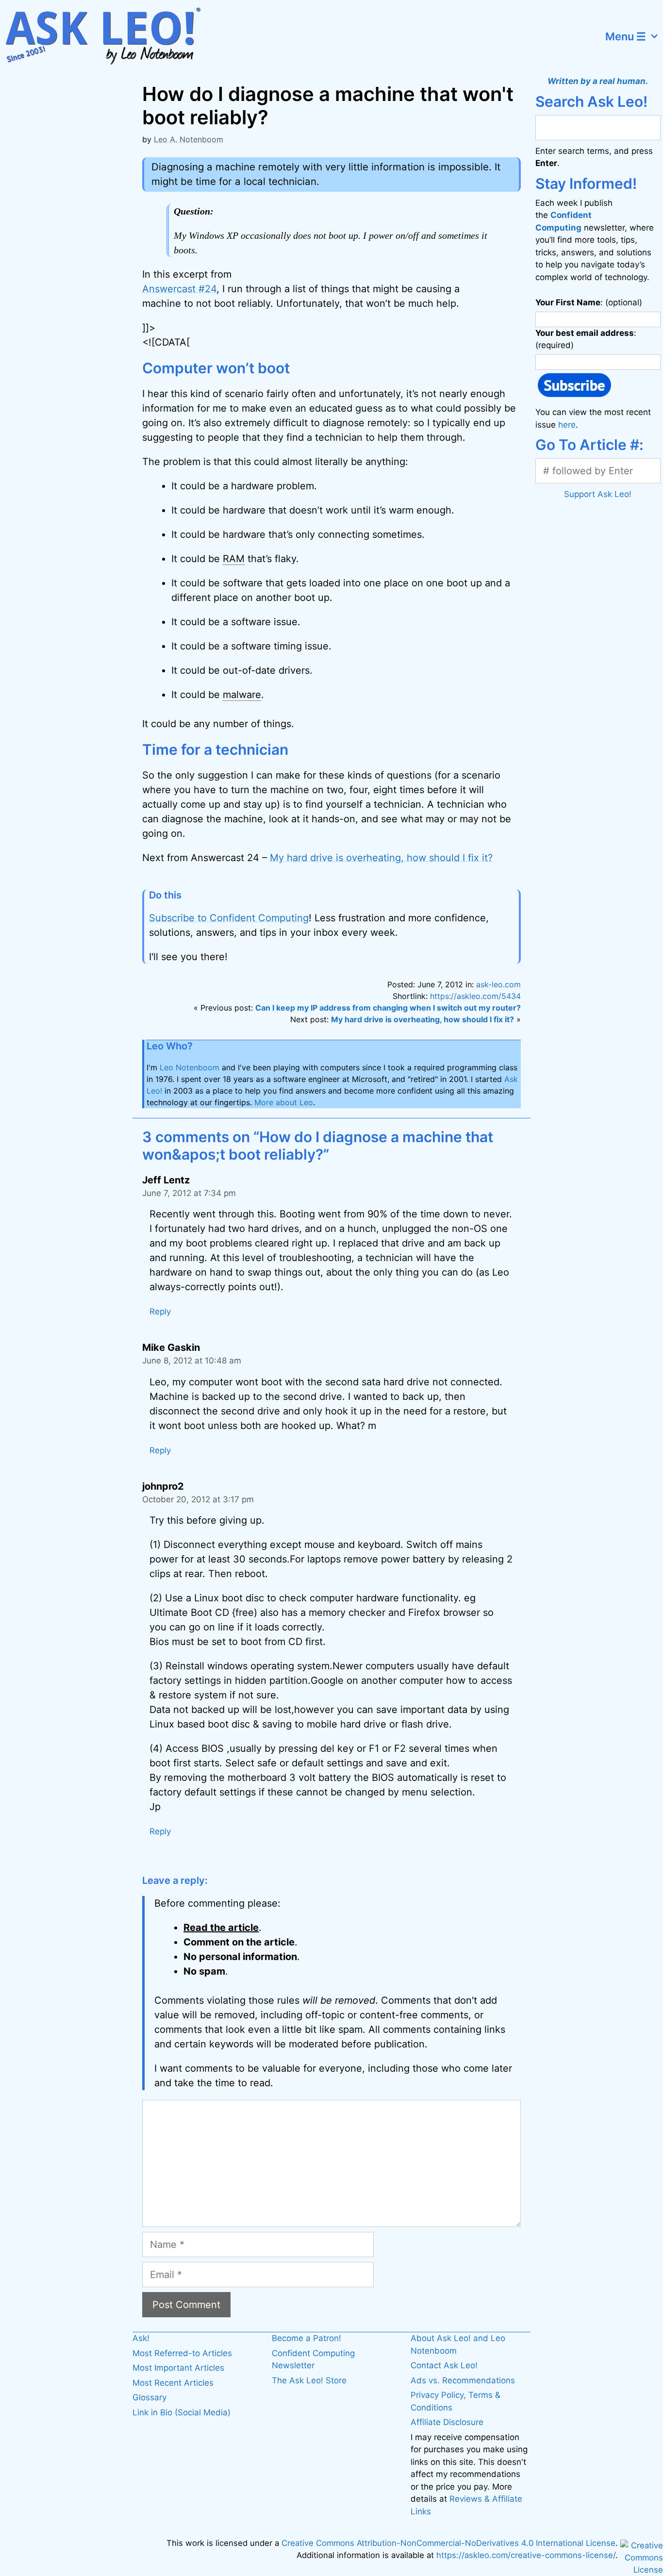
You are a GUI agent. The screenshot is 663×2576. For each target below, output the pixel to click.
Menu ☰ (626, 36)
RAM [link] (234, 559)
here (567, 425)
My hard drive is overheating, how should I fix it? (381, 858)
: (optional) (589, 302)
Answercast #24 (179, 289)
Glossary (149, 2397)
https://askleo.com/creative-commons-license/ (526, 2555)
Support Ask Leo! (598, 494)
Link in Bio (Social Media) (182, 2412)
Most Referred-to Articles (182, 2353)
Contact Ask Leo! (444, 2365)
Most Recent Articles (173, 2383)
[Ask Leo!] (109, 36)
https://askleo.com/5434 (475, 996)
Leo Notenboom (190, 1067)
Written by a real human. (598, 81)
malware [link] (242, 695)
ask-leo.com (498, 984)
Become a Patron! (307, 2338)
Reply (160, 1312)
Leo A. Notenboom (189, 139)
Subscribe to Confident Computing (229, 918)
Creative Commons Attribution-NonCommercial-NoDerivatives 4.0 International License (448, 2543)
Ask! (141, 2338)
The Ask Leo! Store (309, 2380)
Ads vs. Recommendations (463, 2380)
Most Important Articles (178, 2368)
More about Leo (284, 1102)
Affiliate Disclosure (447, 2422)
